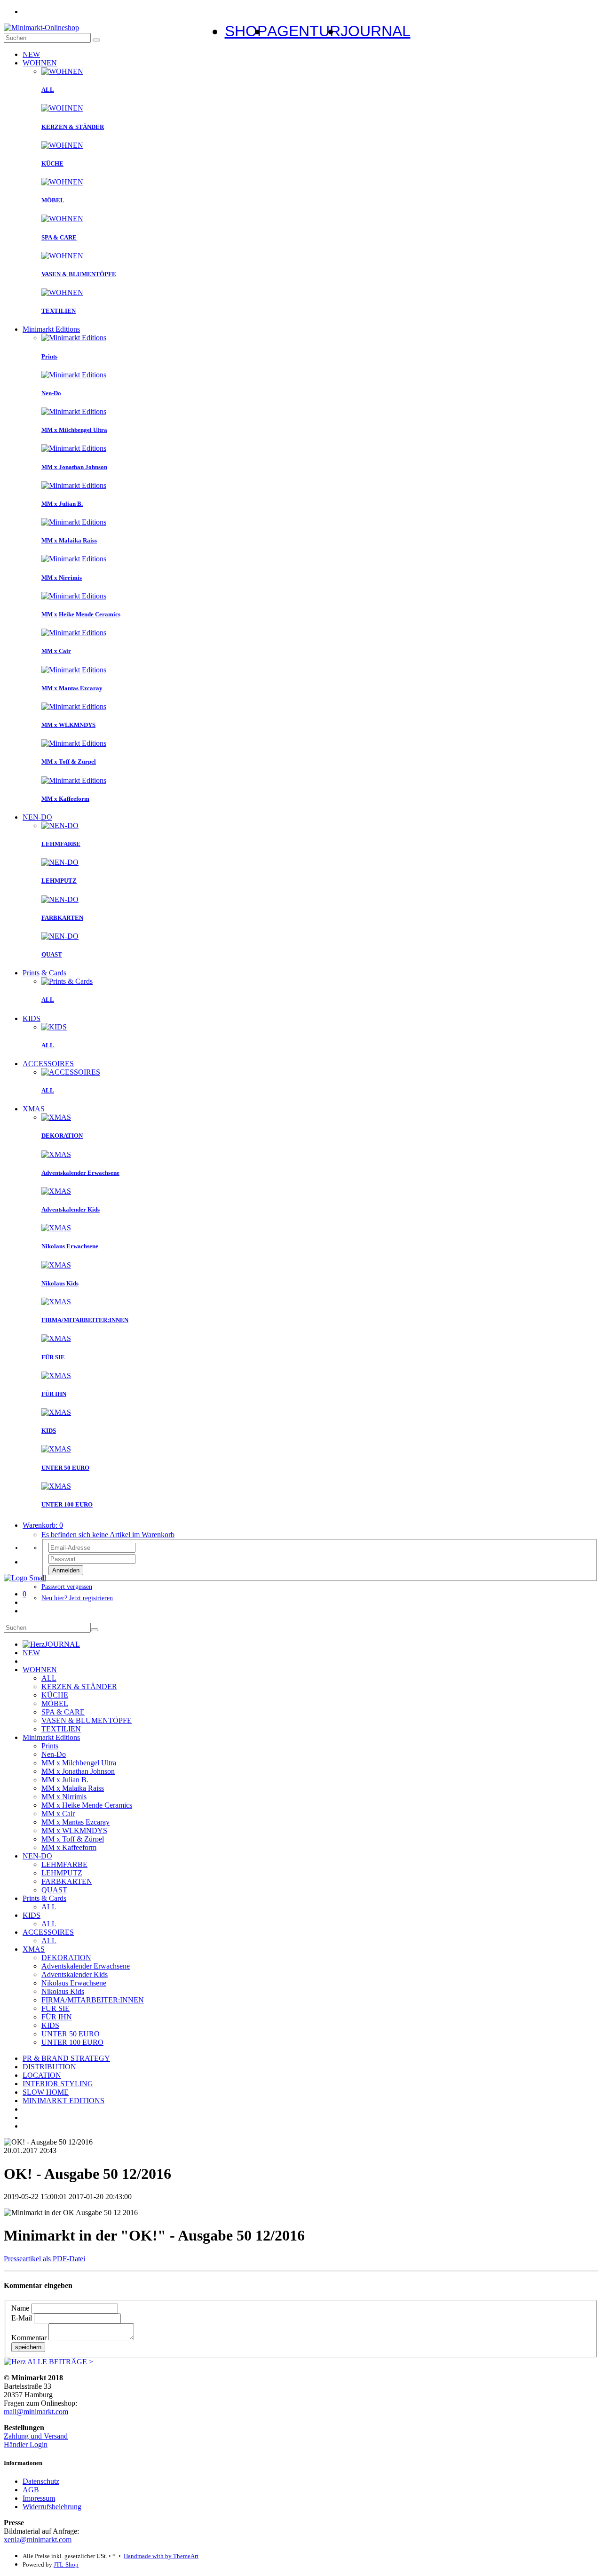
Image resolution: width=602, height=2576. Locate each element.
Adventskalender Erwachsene (86, 1966)
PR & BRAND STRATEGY (66, 2058)
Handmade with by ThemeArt (161, 2556)
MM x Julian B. (65, 1780)
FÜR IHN (57, 2017)
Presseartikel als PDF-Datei (44, 2259)
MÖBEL (55, 1703)
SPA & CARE (63, 1712)
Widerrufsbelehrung (52, 2507)
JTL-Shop (66, 2564)
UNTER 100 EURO (72, 2042)
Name (20, 2308)
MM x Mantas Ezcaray (75, 1822)
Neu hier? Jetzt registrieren (77, 1598)
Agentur (304, 31)
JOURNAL (62, 1644)
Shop (246, 31)
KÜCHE (55, 1695)
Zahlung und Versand (36, 2436)
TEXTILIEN (61, 1729)
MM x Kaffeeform (69, 1847)
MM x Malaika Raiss (73, 1788)
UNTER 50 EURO (71, 2034)
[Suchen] (96, 40)
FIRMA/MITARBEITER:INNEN (93, 2000)
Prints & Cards (44, 973)
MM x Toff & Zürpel (73, 1839)
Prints (50, 1746)
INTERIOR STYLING (58, 2084)
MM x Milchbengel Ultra (79, 1763)
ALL (49, 1678)
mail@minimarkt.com (36, 2412)
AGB (31, 2490)
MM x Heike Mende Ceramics (87, 1805)
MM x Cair (58, 1814)
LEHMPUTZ (62, 1873)
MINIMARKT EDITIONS (63, 2101)
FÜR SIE (55, 2008)
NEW (31, 54)
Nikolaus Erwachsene (74, 1983)
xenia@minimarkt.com (38, 2540)
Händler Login (26, 2444)
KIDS (32, 1018)
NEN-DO (37, 817)
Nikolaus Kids (63, 1991)
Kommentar (29, 2338)
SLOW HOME (46, 2092)
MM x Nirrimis (64, 1797)
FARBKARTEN (67, 1881)
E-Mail (22, 2318)
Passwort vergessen (67, 1587)
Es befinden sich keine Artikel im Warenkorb (108, 1535)
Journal (376, 31)
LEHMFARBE (64, 1864)
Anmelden (66, 1570)
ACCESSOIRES (48, 1064)
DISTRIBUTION (49, 2067)
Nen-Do (54, 1754)
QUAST (54, 1890)
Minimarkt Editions (51, 329)
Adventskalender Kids (75, 1974)
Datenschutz (41, 2481)
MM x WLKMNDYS (74, 1830)
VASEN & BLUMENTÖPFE (87, 1720)
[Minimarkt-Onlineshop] (41, 28)
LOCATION (42, 2075)
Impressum (39, 2498)
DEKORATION (66, 1958)
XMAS (34, 1109)
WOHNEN (40, 63)
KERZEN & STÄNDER (79, 1687)
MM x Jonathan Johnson (78, 1771)
